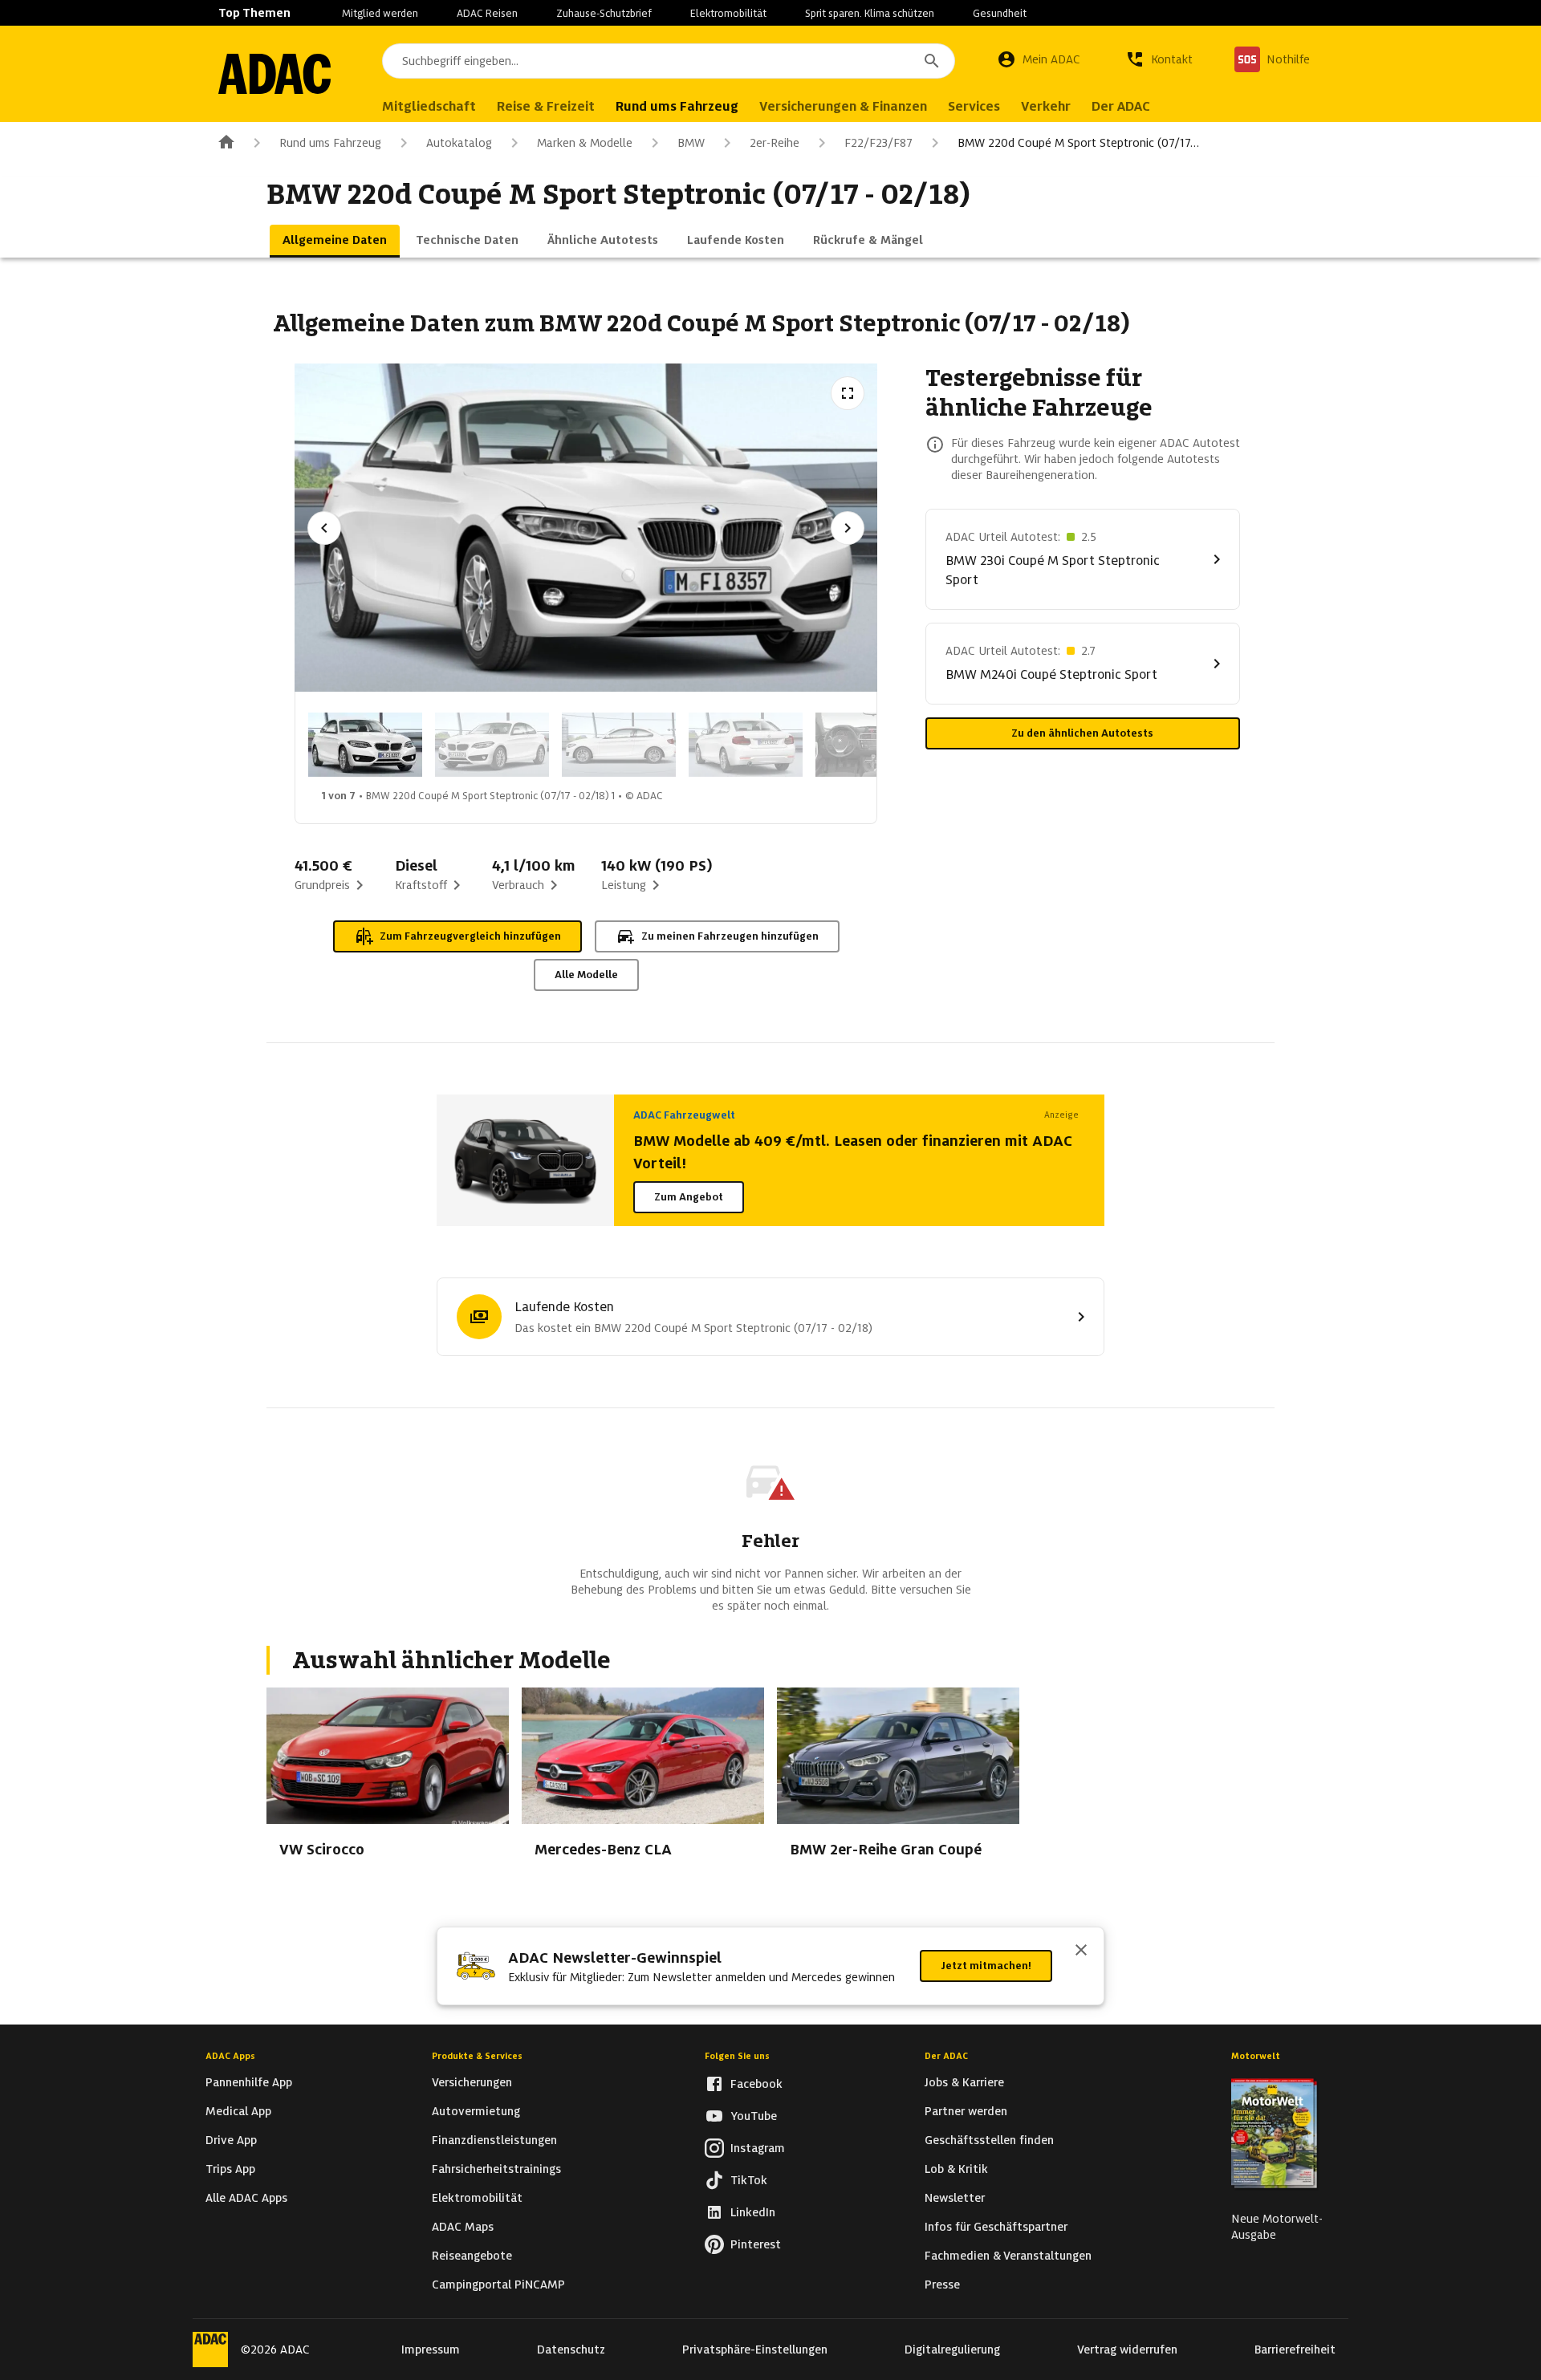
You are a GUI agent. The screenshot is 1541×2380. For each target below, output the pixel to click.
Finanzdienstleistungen (494, 2140)
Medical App (238, 2111)
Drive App (231, 2140)
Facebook (756, 2084)
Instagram (758, 2148)
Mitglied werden (380, 13)
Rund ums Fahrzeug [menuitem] (677, 106)
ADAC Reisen (487, 13)
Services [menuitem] (974, 106)
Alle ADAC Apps (246, 2198)
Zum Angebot (689, 1197)
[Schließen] (1081, 1952)
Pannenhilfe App (249, 2082)
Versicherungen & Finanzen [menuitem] (843, 106)
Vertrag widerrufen (1127, 2350)
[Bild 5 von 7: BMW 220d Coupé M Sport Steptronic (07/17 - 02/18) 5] (872, 745)
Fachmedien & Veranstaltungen (1008, 2256)
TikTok (749, 2180)
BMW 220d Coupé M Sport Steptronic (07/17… (1078, 143)
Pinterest (756, 2244)
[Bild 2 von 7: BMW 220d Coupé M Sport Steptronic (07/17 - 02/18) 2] (492, 745)
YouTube (754, 2116)
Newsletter (955, 2198)
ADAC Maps (463, 2227)
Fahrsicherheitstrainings (496, 2169)
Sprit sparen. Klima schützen (870, 13)
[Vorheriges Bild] (324, 528)
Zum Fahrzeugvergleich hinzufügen (470, 936)
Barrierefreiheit (1295, 2350)
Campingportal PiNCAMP (498, 2285)
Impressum (431, 2350)
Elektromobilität (728, 13)
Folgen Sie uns (737, 2056)
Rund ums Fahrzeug (330, 143)
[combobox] (669, 61)
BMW (691, 143)
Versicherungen (472, 2082)
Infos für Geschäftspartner (996, 2227)
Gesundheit (1000, 13)
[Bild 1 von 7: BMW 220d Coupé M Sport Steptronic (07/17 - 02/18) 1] (365, 745)
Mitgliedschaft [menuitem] (429, 106)
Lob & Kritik (956, 2169)
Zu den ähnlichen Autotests (1082, 733)
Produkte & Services (477, 2056)
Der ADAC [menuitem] (1121, 106)
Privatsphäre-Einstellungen (755, 2350)
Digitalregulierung (952, 2350)
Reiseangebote (472, 2256)
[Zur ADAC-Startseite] (274, 74)
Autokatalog (459, 143)
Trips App (230, 2169)
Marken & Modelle (585, 143)
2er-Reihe (775, 143)
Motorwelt (1256, 2056)
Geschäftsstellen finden (989, 2140)
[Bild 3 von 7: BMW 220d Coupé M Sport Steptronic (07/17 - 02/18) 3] (619, 745)
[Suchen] (932, 61)
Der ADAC (946, 2056)
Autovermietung (476, 2111)
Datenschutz (571, 2350)
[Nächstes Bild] (848, 528)
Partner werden (966, 2111)
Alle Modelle (586, 975)
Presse (942, 2285)
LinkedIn (753, 2212)
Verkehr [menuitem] (1046, 106)
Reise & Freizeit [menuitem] (546, 106)
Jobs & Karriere (964, 2082)
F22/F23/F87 (878, 143)
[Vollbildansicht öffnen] (848, 393)
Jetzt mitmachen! (986, 1966)
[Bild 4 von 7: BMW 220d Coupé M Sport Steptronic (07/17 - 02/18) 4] (746, 745)
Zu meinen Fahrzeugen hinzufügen (730, 936)
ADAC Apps (230, 2056)
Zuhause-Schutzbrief (604, 13)
